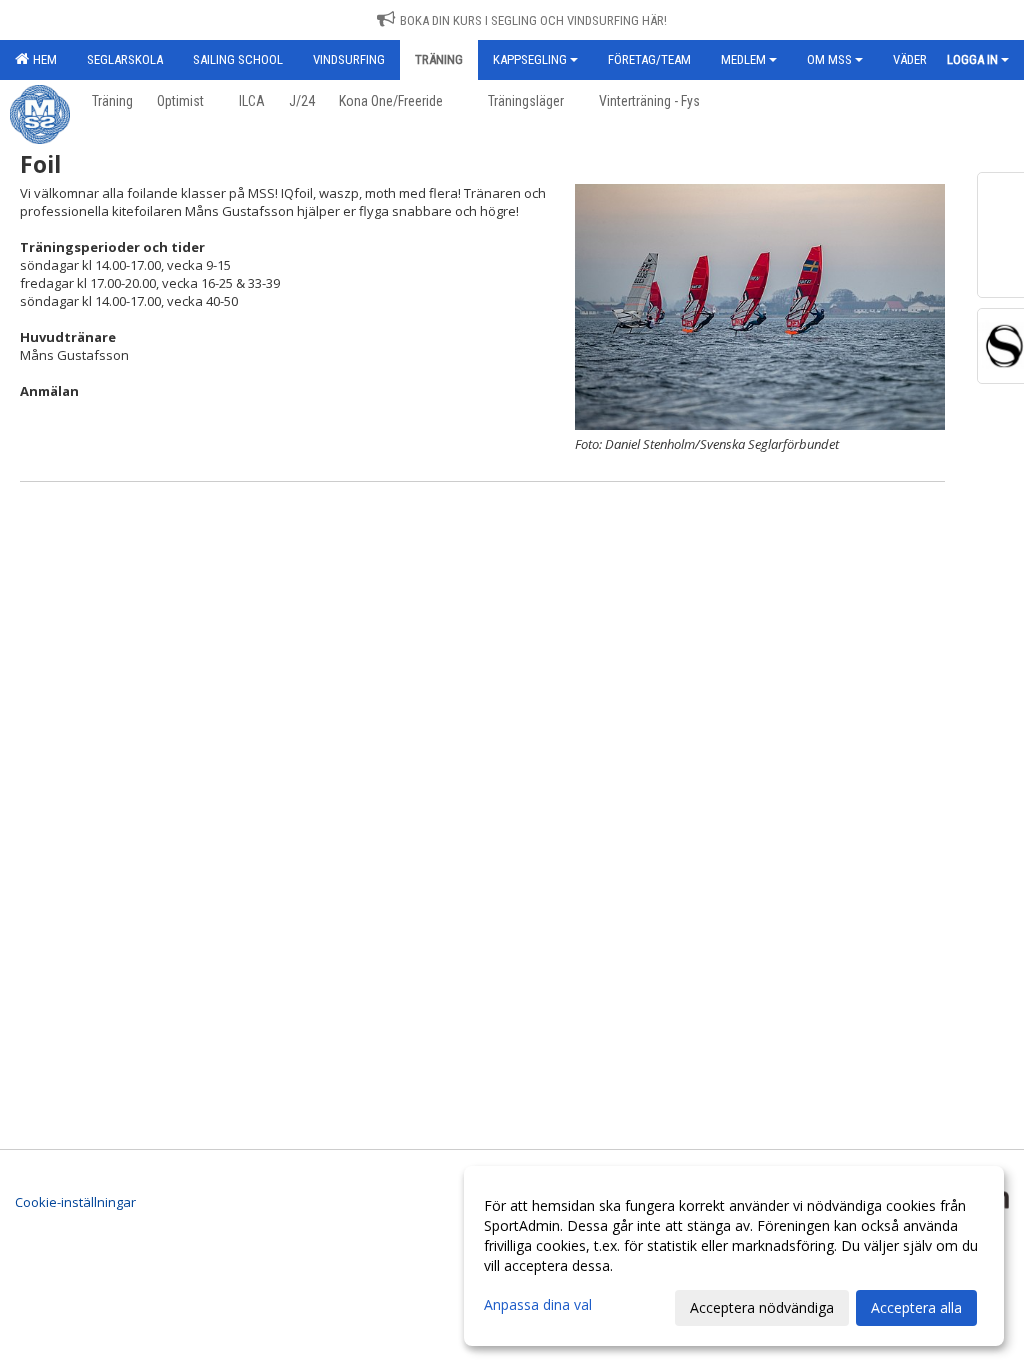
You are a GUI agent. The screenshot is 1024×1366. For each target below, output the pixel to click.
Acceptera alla (916, 1307)
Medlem (743, 59)
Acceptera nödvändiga (762, 1307)
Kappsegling (530, 59)
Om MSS (829, 59)
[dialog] (734, 1256)
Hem (42, 59)
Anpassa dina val (538, 1305)
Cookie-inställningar (75, 1202)
